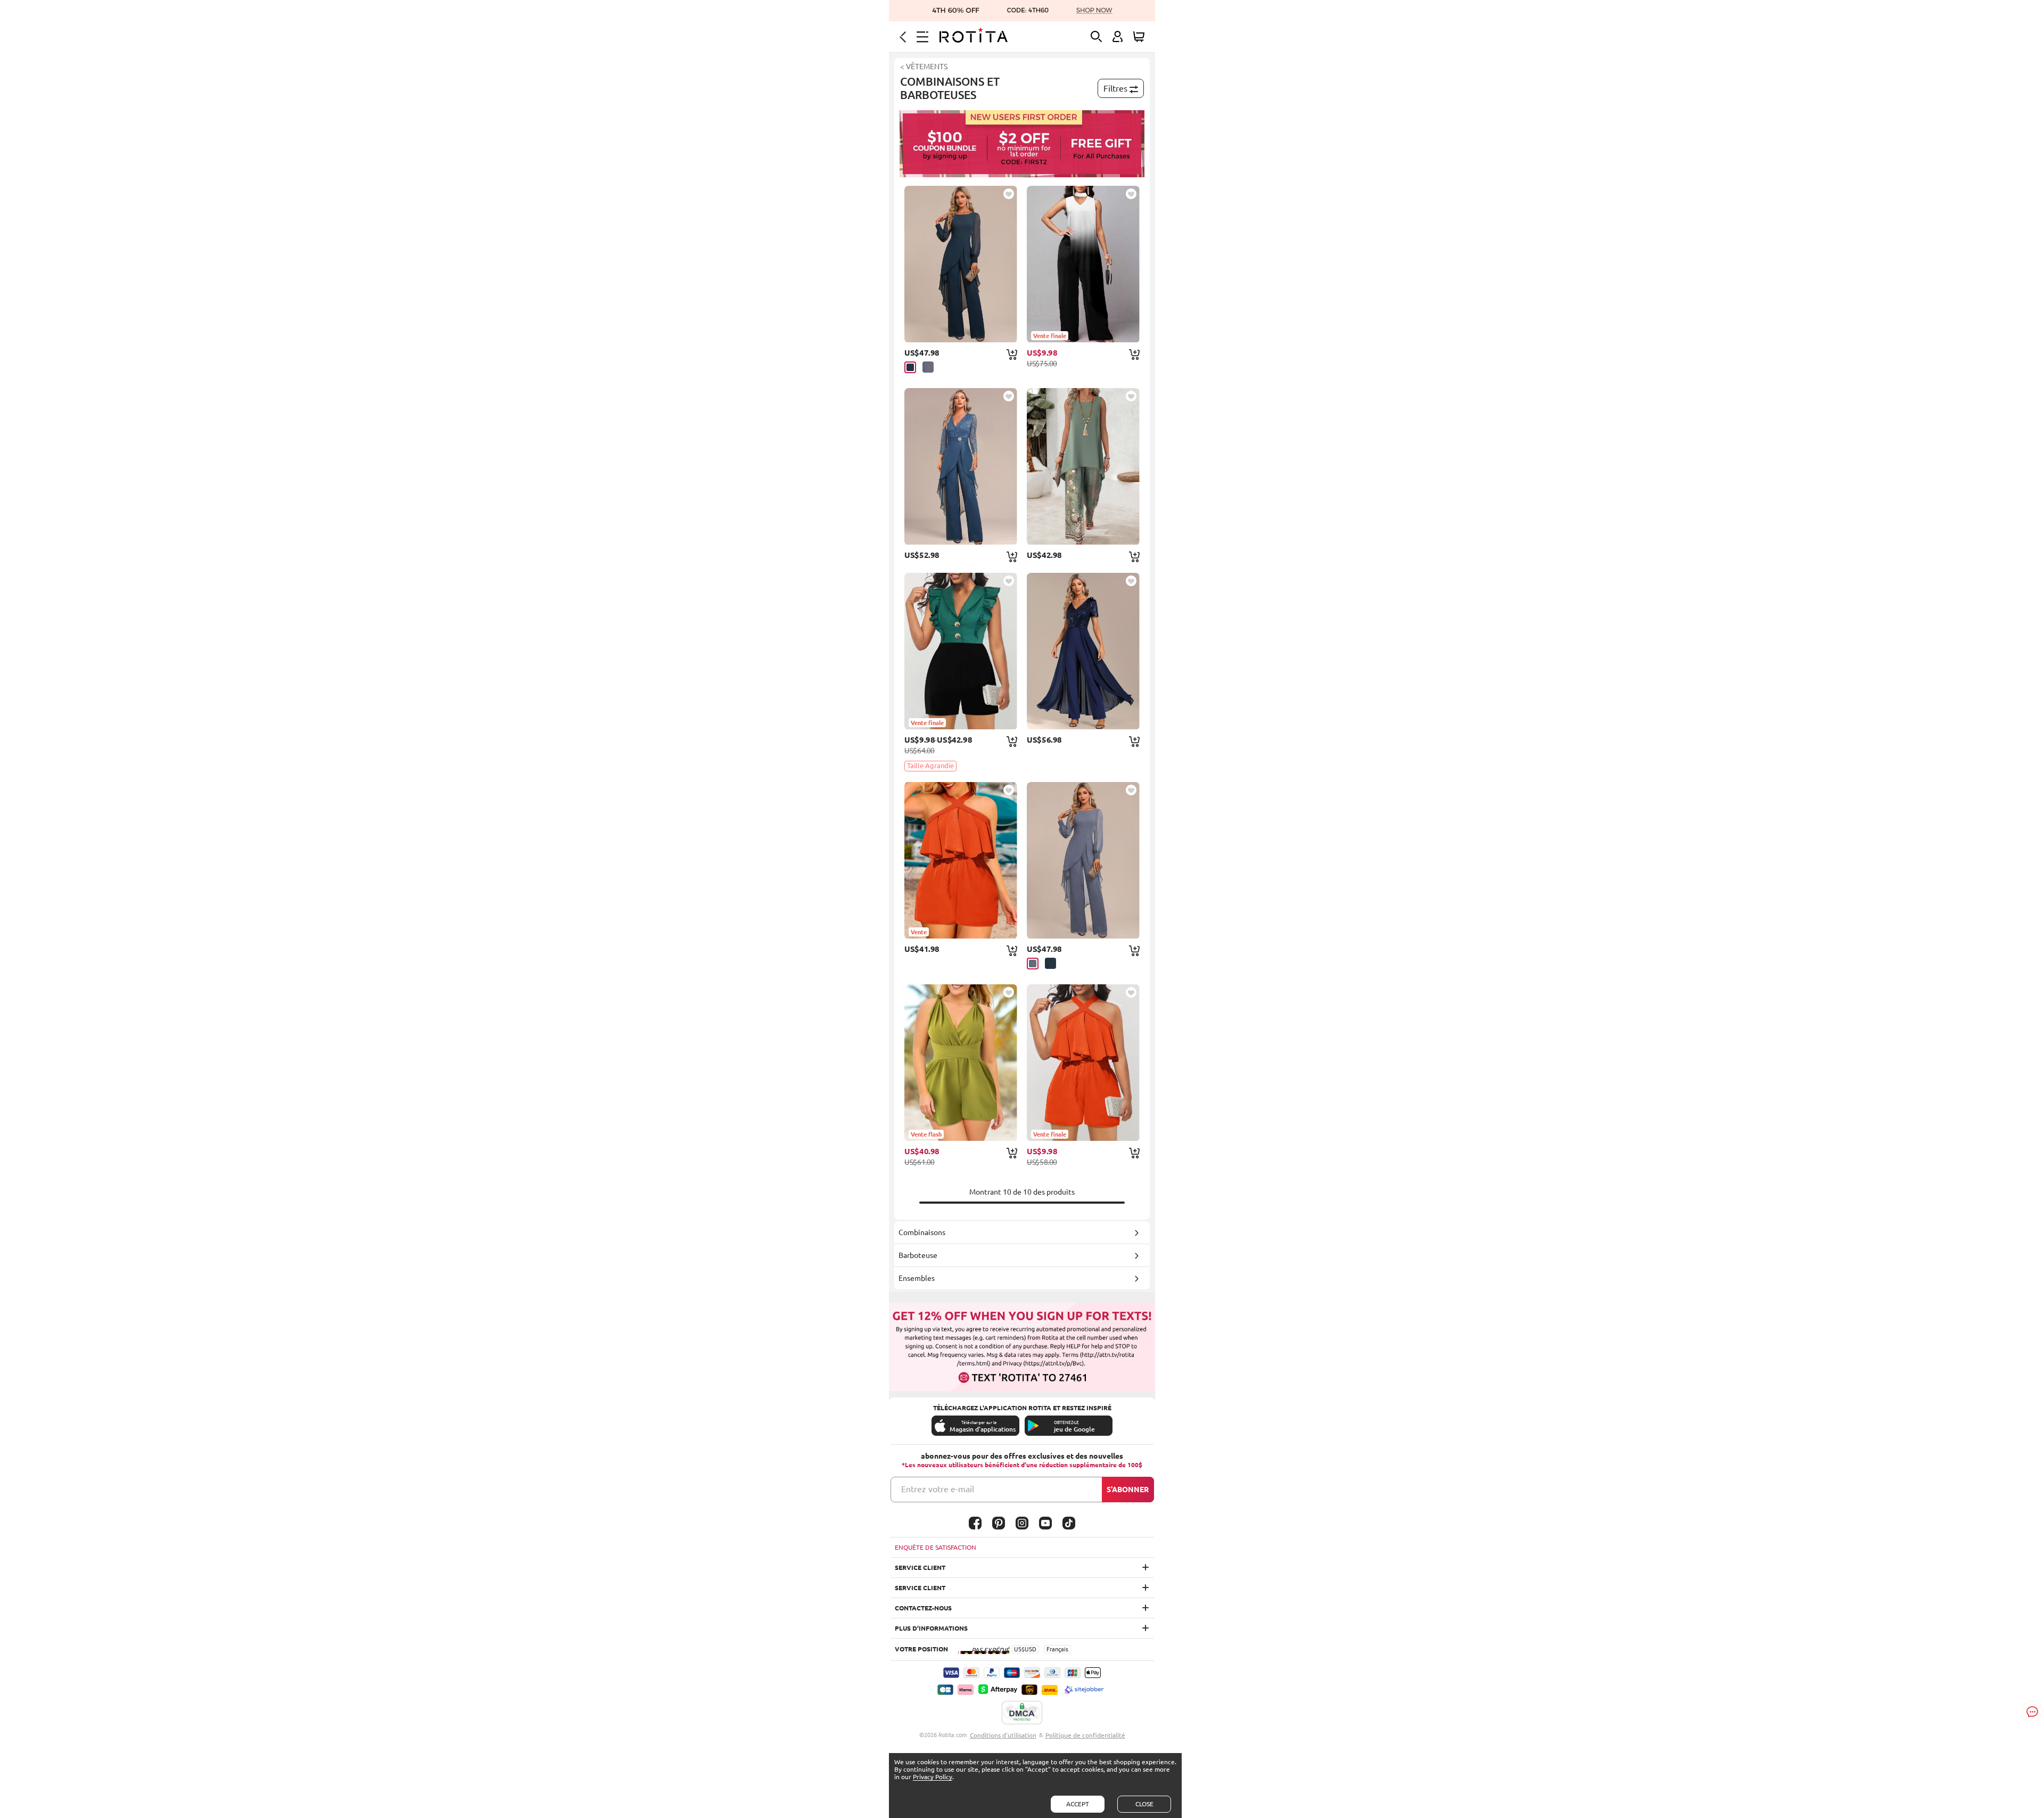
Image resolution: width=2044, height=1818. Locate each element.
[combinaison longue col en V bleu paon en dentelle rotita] (961, 466)
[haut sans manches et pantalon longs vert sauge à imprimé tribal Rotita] (1083, 466)
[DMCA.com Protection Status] (1022, 1713)
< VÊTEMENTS (924, 67)
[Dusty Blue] (928, 367)
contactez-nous (923, 1608)
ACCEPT (1078, 1804)
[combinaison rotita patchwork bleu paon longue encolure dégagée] (961, 264)
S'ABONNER (1128, 1490)
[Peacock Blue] (910, 367)
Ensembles (917, 1278)
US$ (1019, 1649)
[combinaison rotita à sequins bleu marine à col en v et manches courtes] (1083, 651)
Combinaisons (922, 1232)
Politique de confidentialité (1085, 1735)
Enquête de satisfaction (936, 1547)
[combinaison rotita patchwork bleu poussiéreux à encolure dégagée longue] (1083, 860)
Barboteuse (918, 1255)
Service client (920, 1568)
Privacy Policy (933, 1777)
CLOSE (1144, 1804)
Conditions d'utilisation (1003, 1735)
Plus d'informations (931, 1628)
